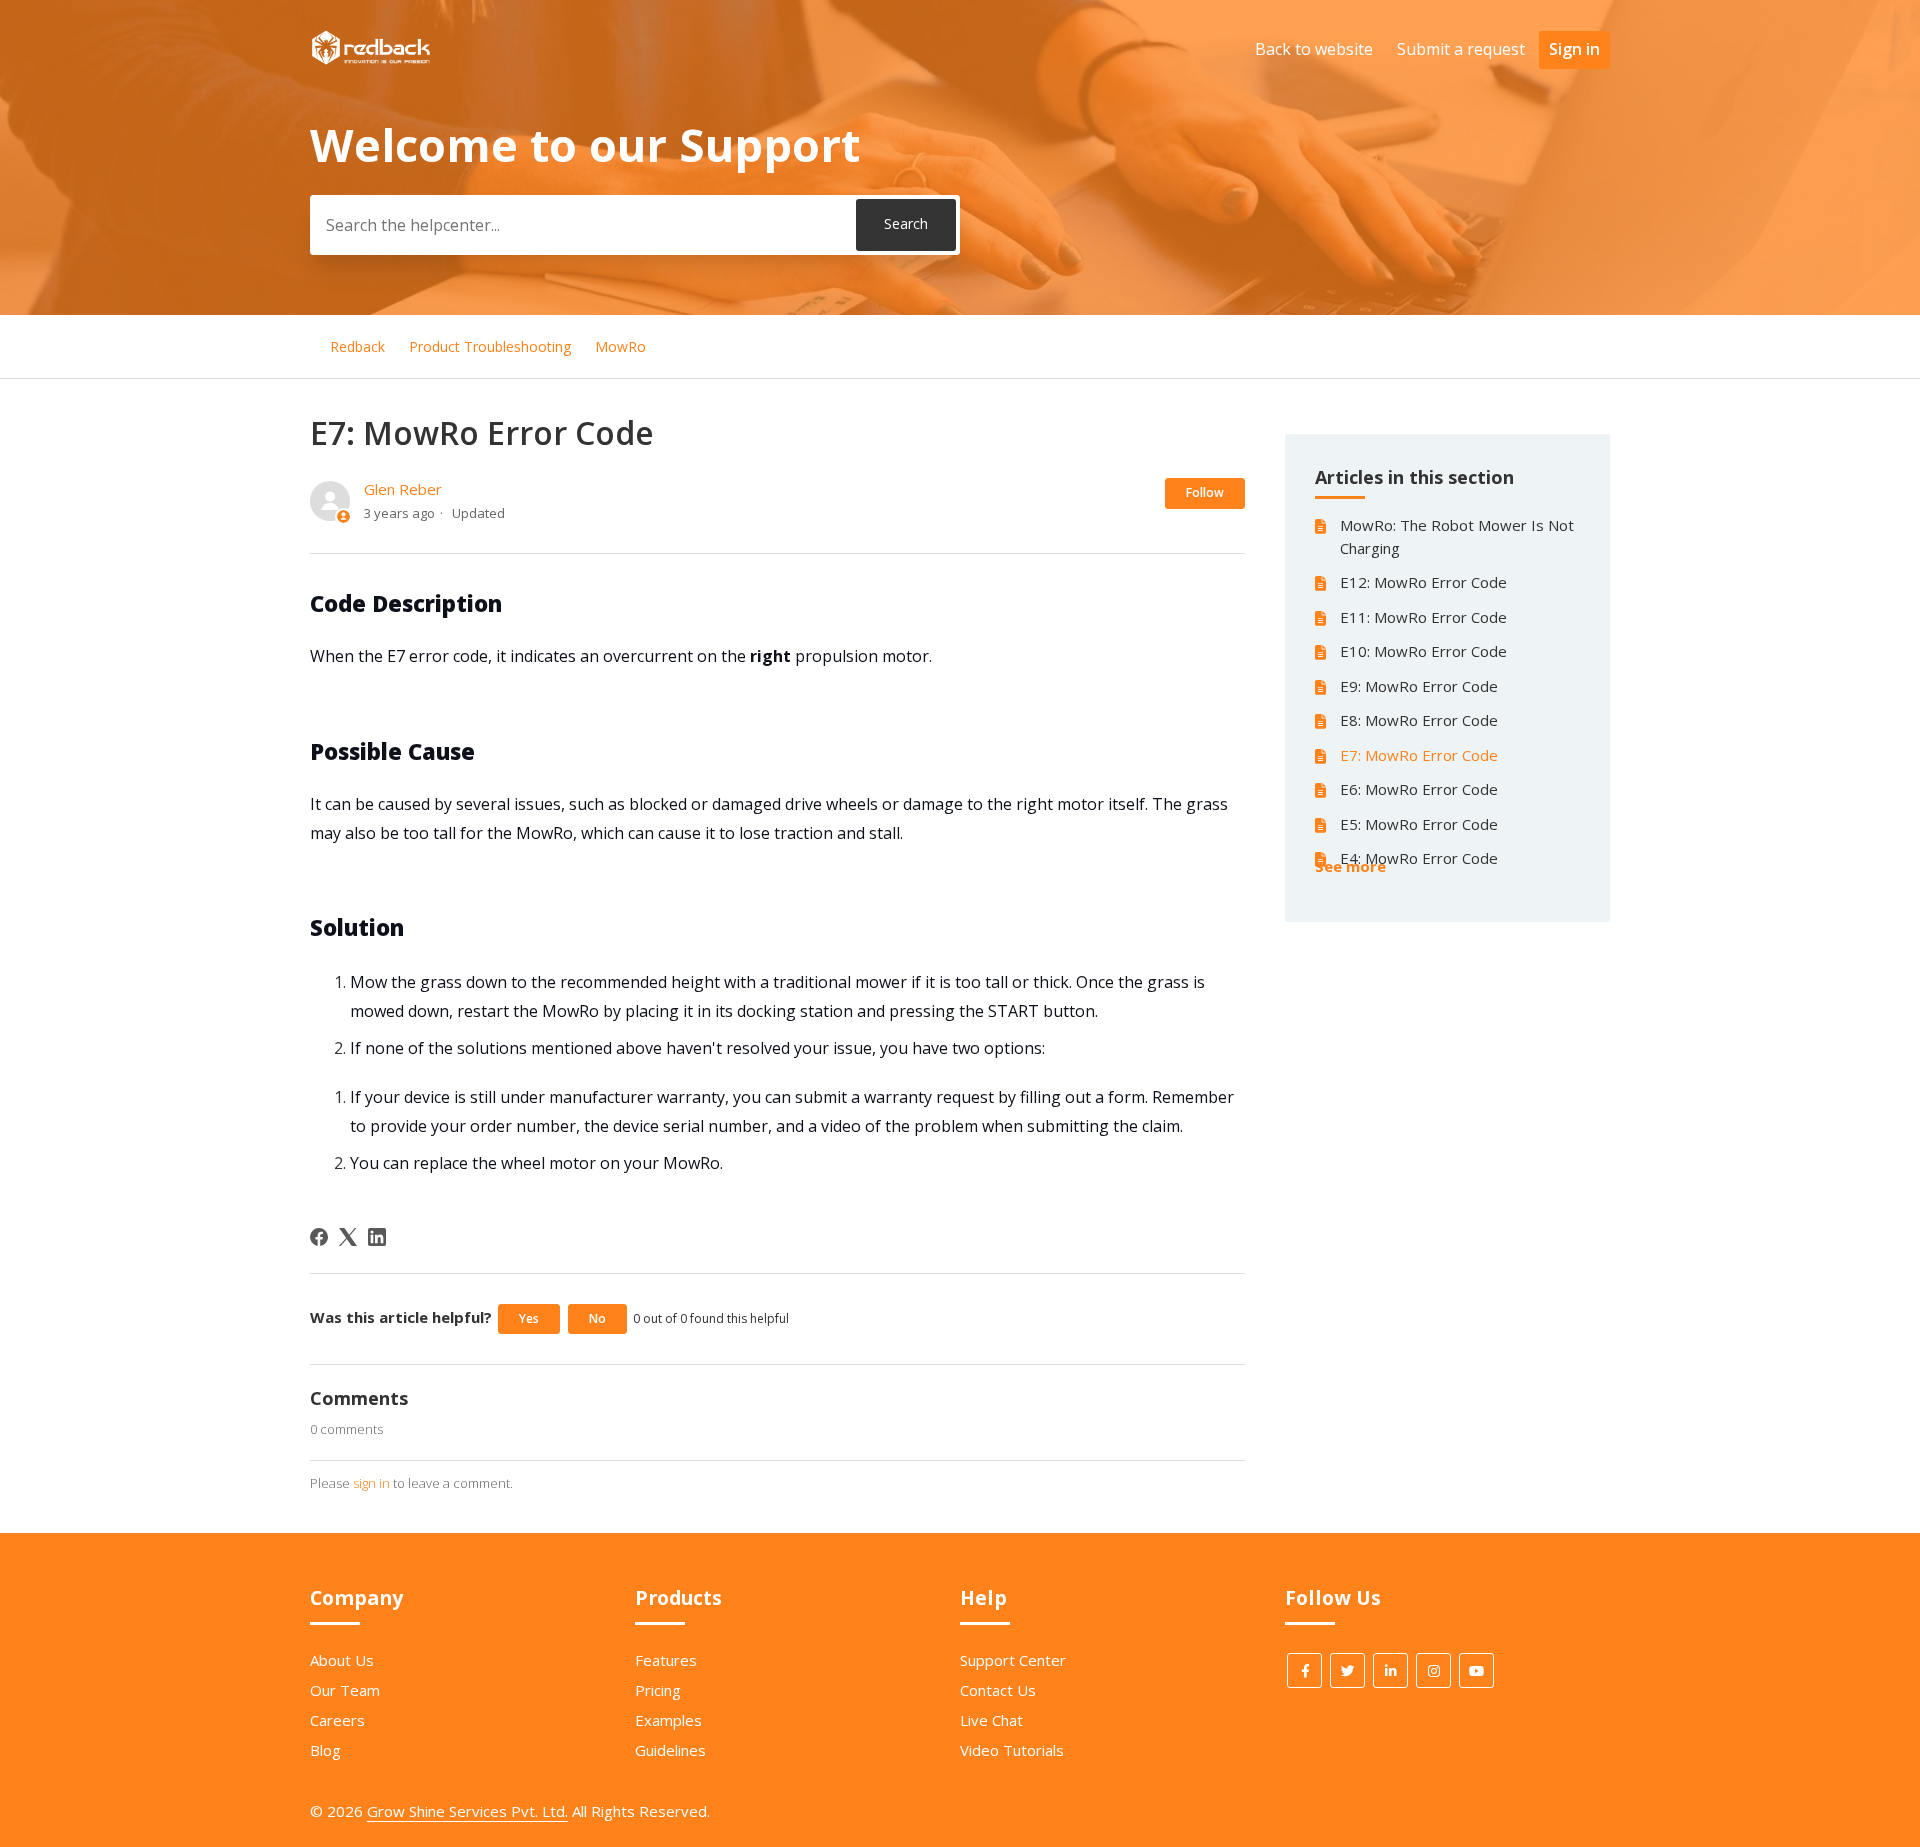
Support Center (1013, 1660)
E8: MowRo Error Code (1419, 720)
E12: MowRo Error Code (1423, 582)
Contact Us (998, 1690)
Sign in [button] (1574, 49)
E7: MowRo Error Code (1419, 755)
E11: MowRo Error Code (1423, 617)
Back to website (1314, 49)
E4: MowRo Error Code (1419, 858)
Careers (337, 1720)
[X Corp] (348, 1237)
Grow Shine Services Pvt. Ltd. (467, 1811)
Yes (529, 1318)
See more (1350, 866)
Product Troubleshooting (490, 346)
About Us (342, 1660)
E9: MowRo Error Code (1419, 686)
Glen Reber (403, 489)
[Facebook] (319, 1237)
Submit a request (1461, 49)
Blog (325, 1750)
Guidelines (670, 1750)
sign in (371, 1483)
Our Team (345, 1690)
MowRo (620, 346)
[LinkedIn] (377, 1237)
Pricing (658, 1690)
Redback (357, 346)
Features (666, 1660)
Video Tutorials (1012, 1750)
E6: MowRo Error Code (1419, 789)
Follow (1205, 492)
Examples (668, 1720)
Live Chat (991, 1720)
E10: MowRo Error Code (1423, 651)
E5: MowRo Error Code (1419, 824)
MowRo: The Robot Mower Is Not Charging (1457, 536)
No (597, 1318)
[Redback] (371, 59)
